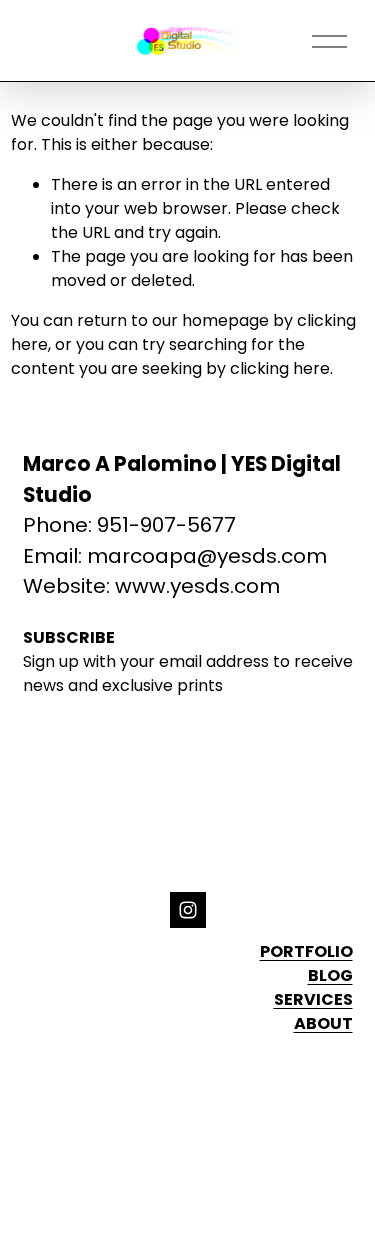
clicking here (280, 368)
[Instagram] (188, 910)
